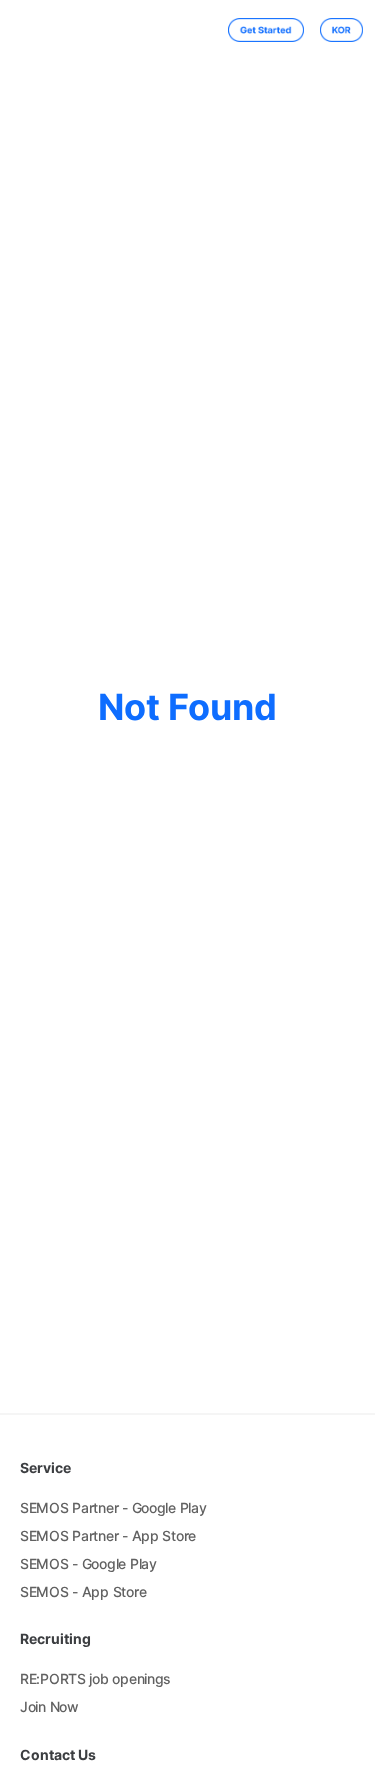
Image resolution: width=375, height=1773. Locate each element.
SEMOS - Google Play (88, 1563)
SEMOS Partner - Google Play (113, 1507)
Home (82, 30)
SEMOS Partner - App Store (108, 1535)
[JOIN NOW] (257, 30)
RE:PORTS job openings (95, 1678)
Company (127, 30)
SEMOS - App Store (83, 1591)
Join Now (49, 1706)
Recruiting (184, 30)
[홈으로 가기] (38, 30)
